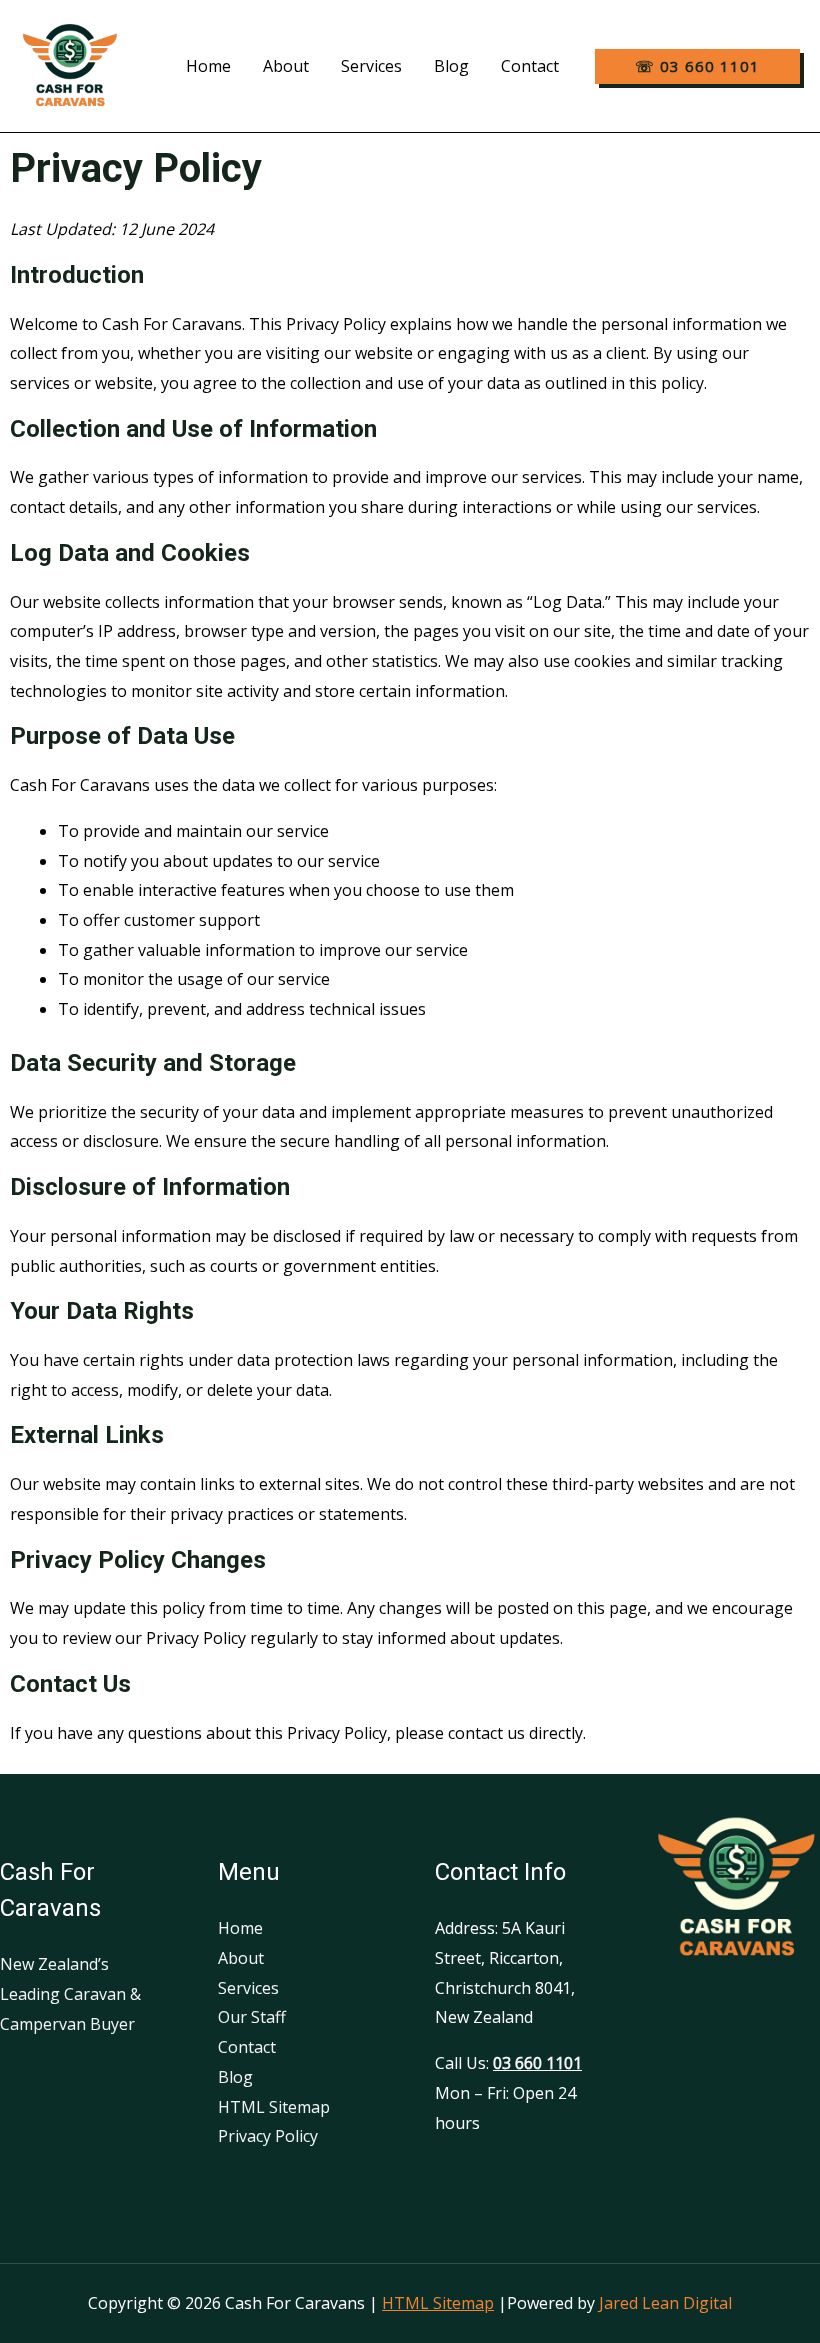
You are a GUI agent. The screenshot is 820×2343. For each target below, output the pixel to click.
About (286, 66)
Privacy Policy (268, 2136)
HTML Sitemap (274, 2107)
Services (371, 66)
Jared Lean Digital (665, 2303)
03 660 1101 (537, 2063)
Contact (530, 66)
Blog (451, 66)
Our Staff (252, 2017)
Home (208, 66)
